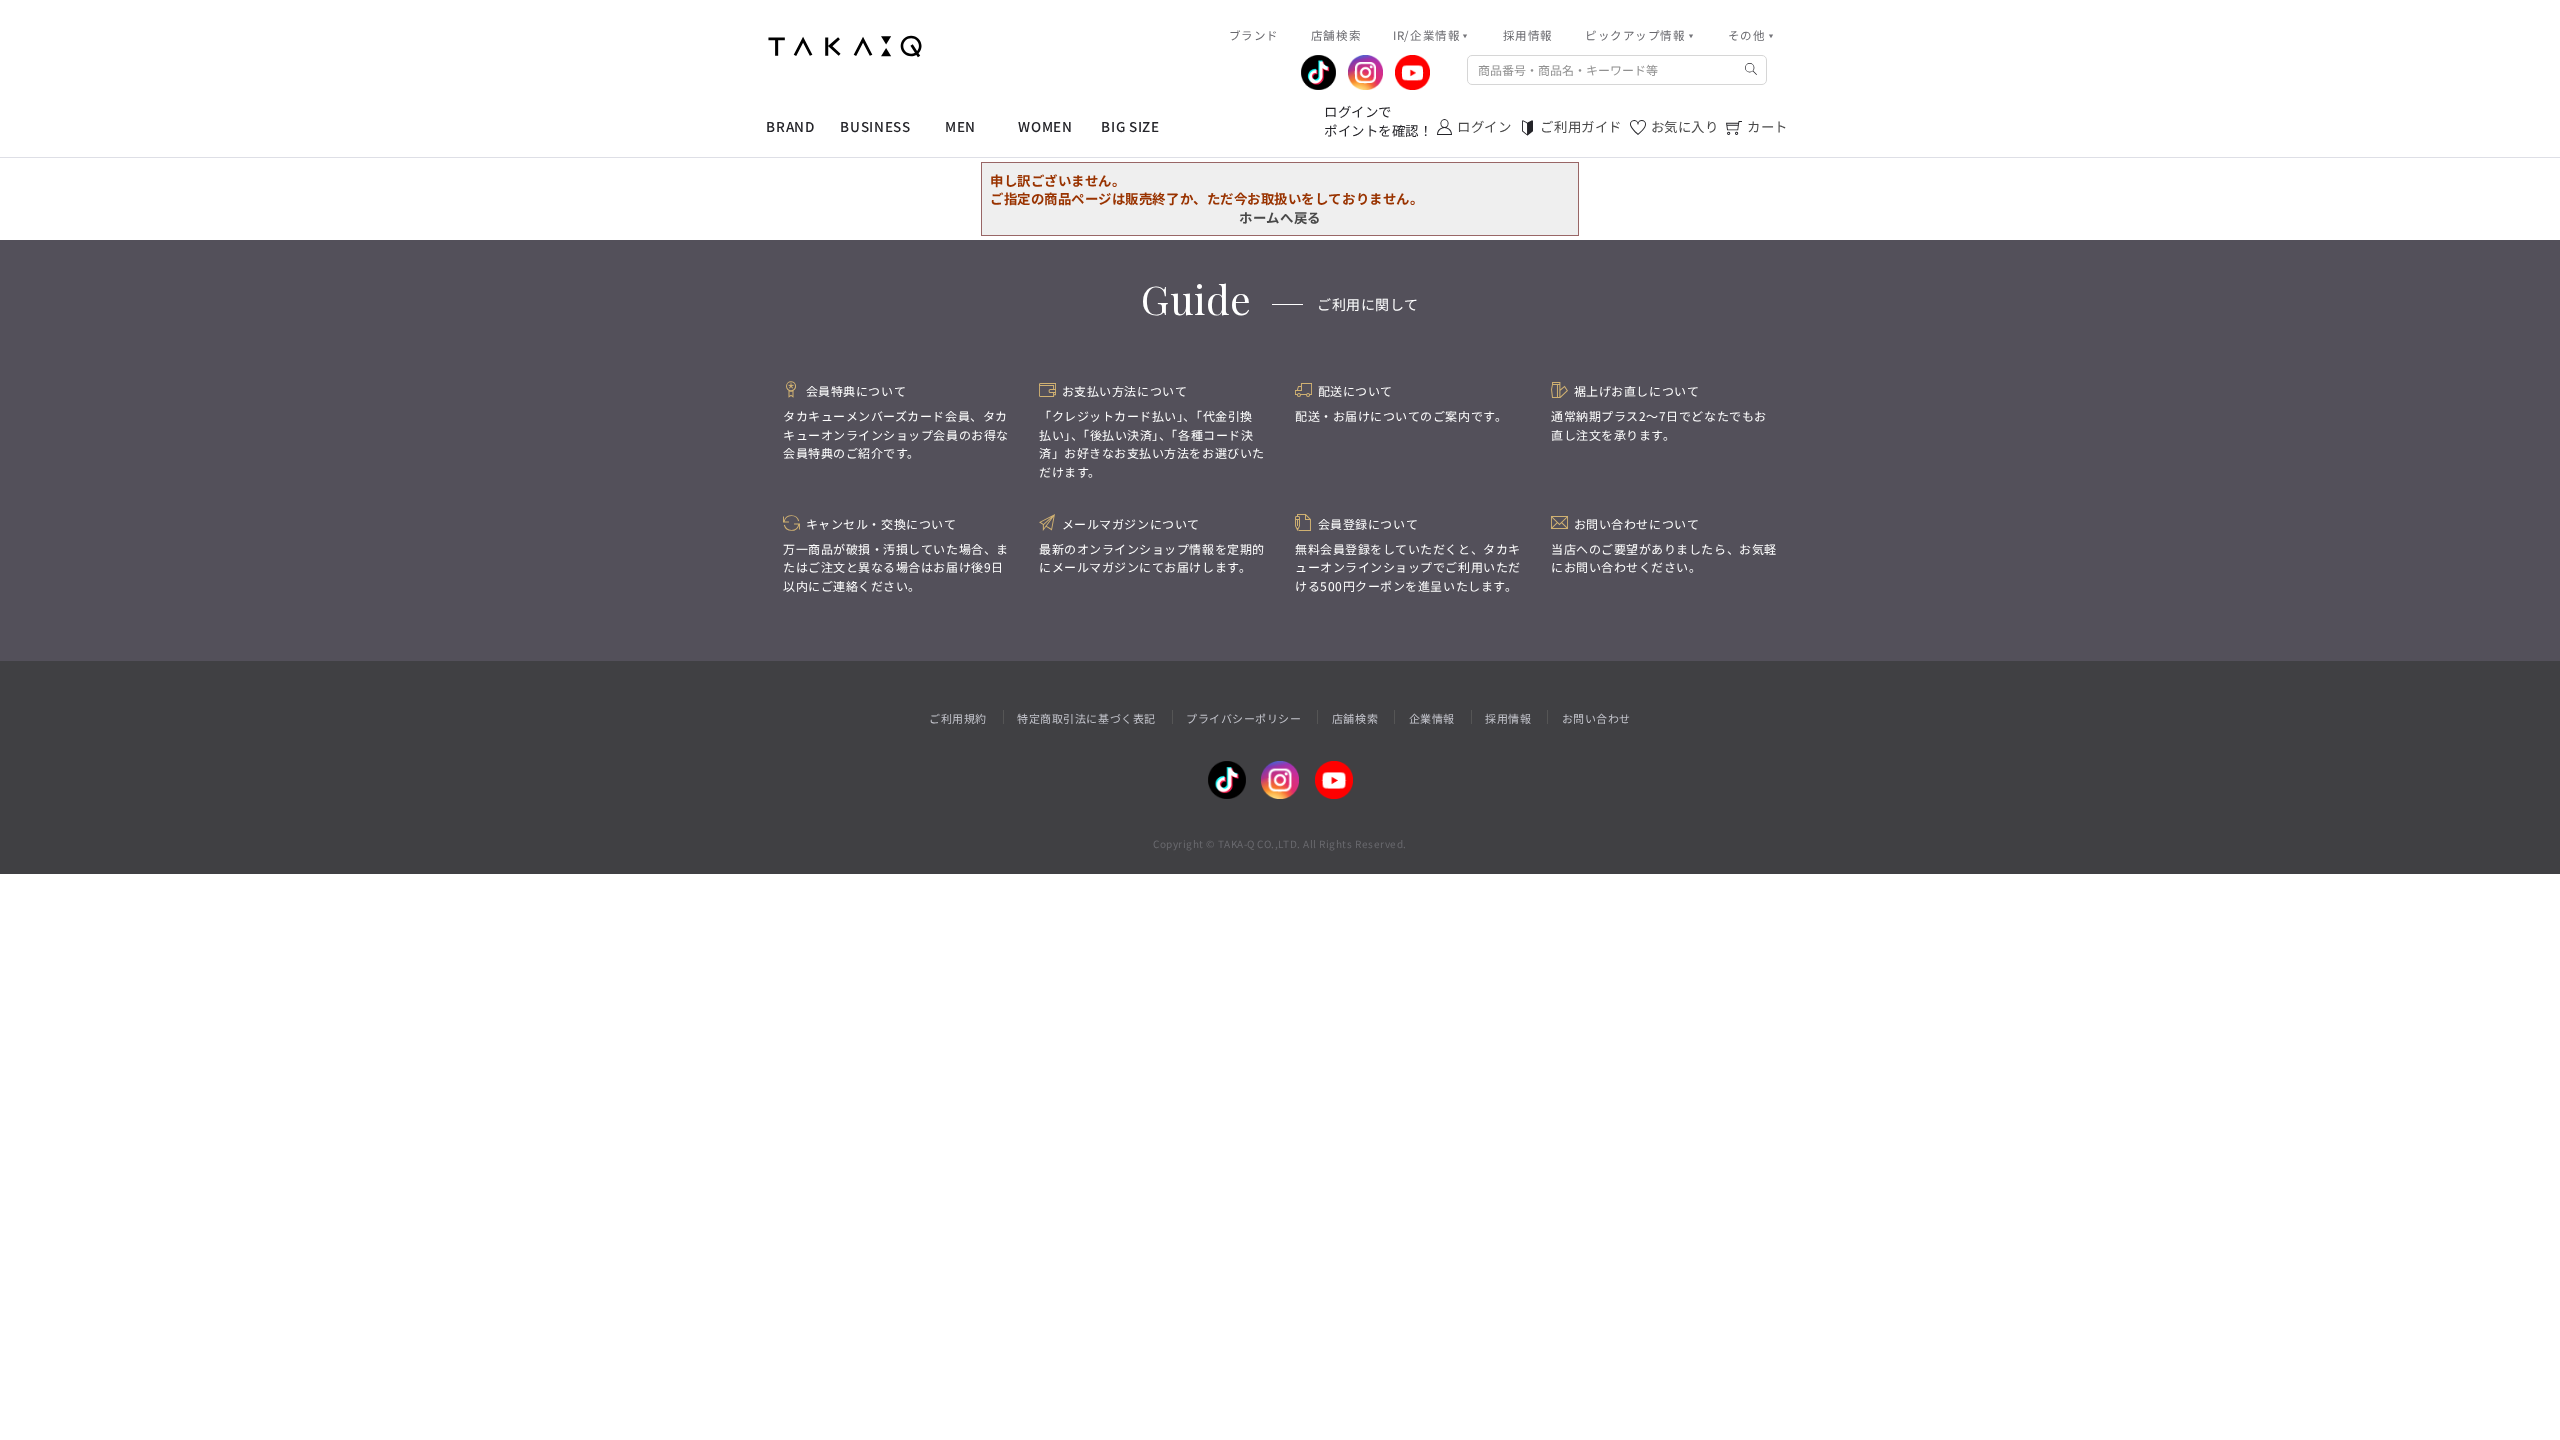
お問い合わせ (1596, 718)
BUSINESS (875, 126)
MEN (960, 126)
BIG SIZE (1130, 126)
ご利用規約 (958, 718)
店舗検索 (1355, 718)
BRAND (790, 126)
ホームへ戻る (1279, 217)
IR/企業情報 (1426, 35)
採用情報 (1508, 718)
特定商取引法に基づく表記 (1086, 718)
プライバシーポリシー (1243, 718)
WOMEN (1045, 126)
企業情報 (1432, 718)
